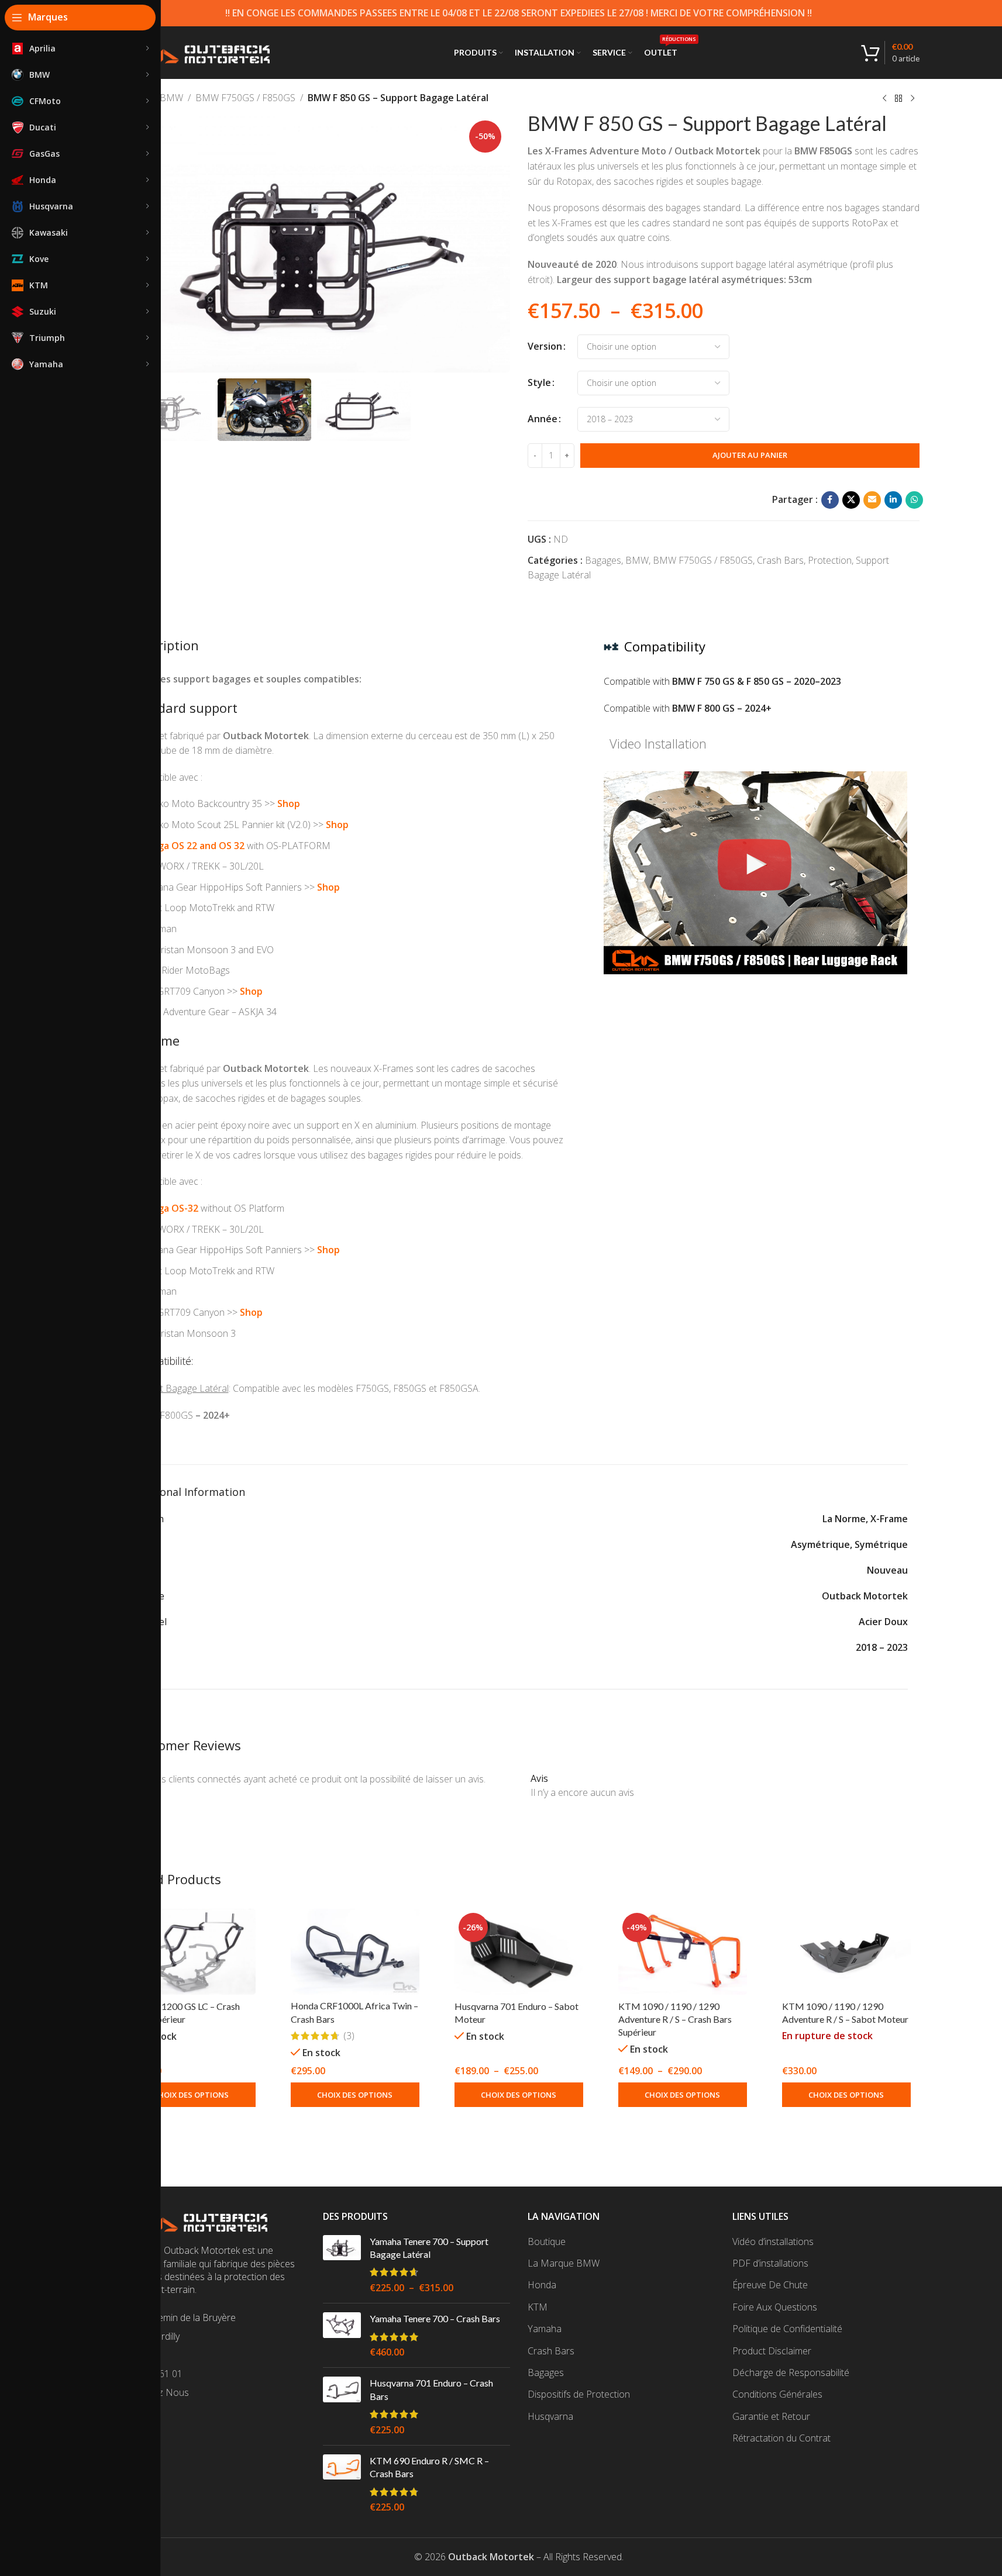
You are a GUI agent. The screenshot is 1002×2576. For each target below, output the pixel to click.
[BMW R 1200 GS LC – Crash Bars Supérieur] (191, 1952)
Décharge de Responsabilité (791, 2372)
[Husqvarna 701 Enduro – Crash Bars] (342, 2406)
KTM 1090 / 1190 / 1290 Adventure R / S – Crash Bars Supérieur (675, 2019)
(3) (349, 2036)
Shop (289, 804)
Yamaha (545, 2329)
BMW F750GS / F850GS (245, 98)
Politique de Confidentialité (787, 2329)
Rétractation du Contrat (781, 2438)
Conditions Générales (777, 2394)
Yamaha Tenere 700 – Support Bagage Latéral (429, 2248)
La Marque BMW (564, 2263)
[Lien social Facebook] (830, 500)
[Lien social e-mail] (872, 500)
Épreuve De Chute (770, 2285)
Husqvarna (550, 2416)
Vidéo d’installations (773, 2242)
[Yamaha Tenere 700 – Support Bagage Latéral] (342, 2265)
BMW (171, 98)
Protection (830, 560)
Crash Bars (780, 560)
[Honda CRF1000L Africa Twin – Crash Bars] (355, 1952)
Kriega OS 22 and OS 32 (192, 846)
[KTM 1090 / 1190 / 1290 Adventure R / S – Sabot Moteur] (846, 1952)
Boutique (547, 2242)
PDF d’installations (770, 2263)
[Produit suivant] (913, 99)
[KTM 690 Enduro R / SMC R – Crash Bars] (342, 2484)
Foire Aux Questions (775, 2307)
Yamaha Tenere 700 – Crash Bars (435, 2318)
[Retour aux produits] (898, 99)
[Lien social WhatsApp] (914, 500)
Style (539, 382)
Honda (542, 2285)
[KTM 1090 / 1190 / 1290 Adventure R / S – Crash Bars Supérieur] (683, 1952)
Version (545, 346)
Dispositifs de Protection (579, 2394)
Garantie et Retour (771, 2416)
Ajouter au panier (750, 455)
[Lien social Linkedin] (893, 500)
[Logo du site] (194, 51)
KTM (538, 2307)
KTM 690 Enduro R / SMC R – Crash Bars (429, 2467)
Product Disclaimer (772, 2351)
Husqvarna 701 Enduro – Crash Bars (431, 2389)
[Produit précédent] (884, 99)
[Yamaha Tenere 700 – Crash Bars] (342, 2335)
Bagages (603, 560)
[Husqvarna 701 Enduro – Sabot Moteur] (519, 1952)
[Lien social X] (851, 500)
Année (543, 419)
